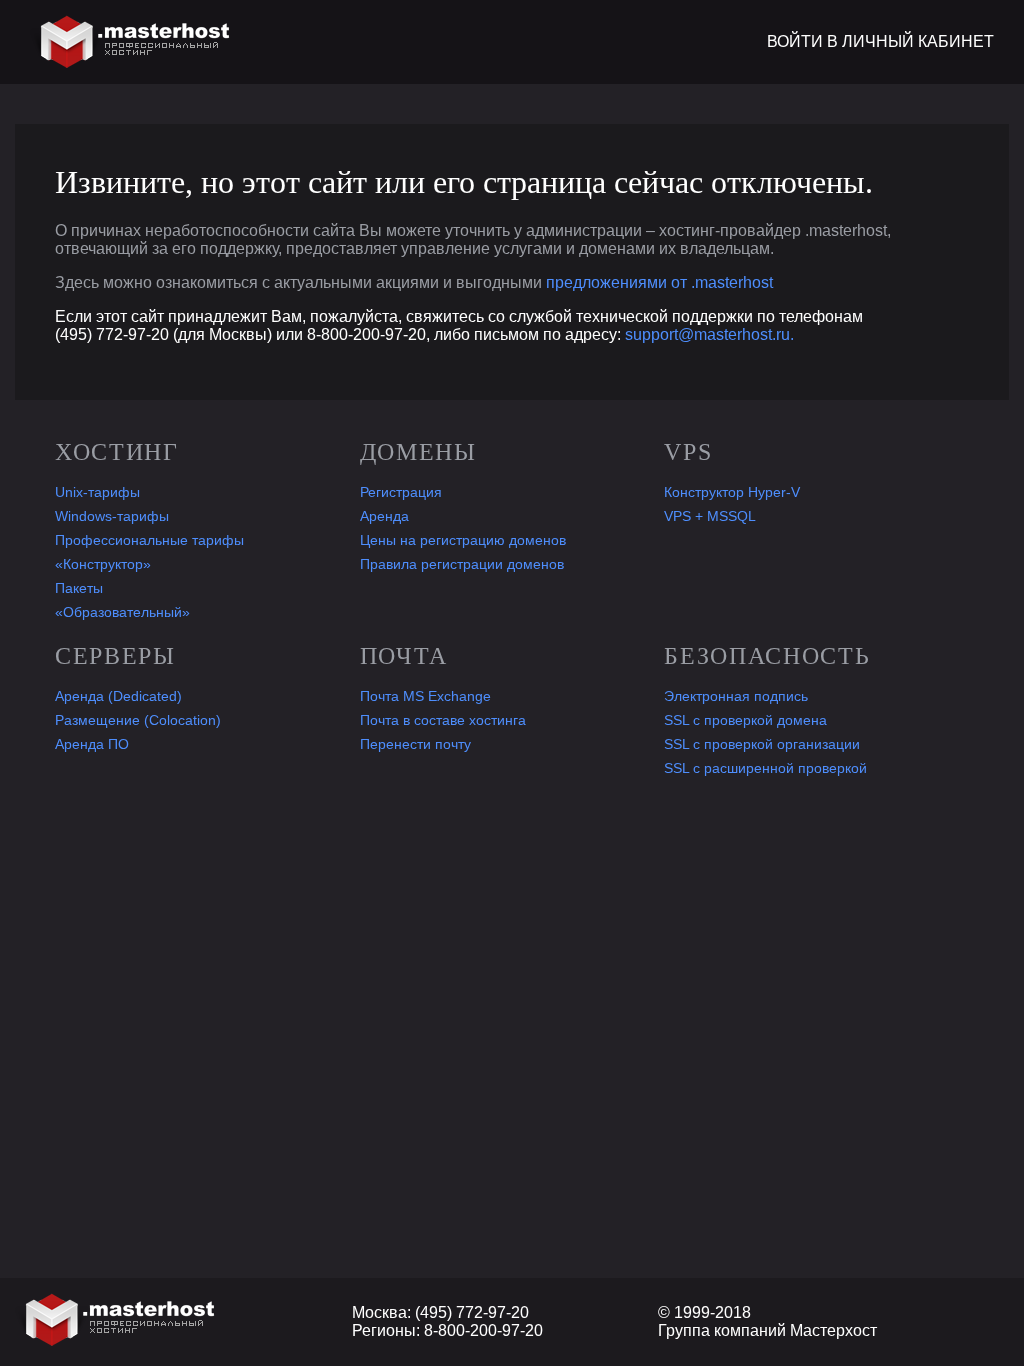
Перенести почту (415, 744)
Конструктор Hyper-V (732, 492)
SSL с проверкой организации (762, 744)
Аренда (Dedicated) (118, 696)
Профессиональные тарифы (149, 540)
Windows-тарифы (112, 516)
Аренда (384, 516)
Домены (418, 452)
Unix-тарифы (97, 492)
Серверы (115, 656)
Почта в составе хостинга (443, 720)
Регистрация (401, 492)
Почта (404, 656)
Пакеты (79, 588)
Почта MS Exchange (425, 696)
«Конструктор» (103, 564)
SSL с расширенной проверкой (765, 768)
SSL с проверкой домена (745, 720)
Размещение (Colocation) (138, 720)
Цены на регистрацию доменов (463, 540)
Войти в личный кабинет (880, 41)
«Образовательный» (122, 612)
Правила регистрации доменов (462, 564)
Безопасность (767, 656)
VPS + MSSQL (710, 516)
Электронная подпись (736, 696)
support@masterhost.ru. (709, 334)
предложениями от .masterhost (659, 282)
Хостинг (117, 452)
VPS (688, 452)
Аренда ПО (92, 744)
